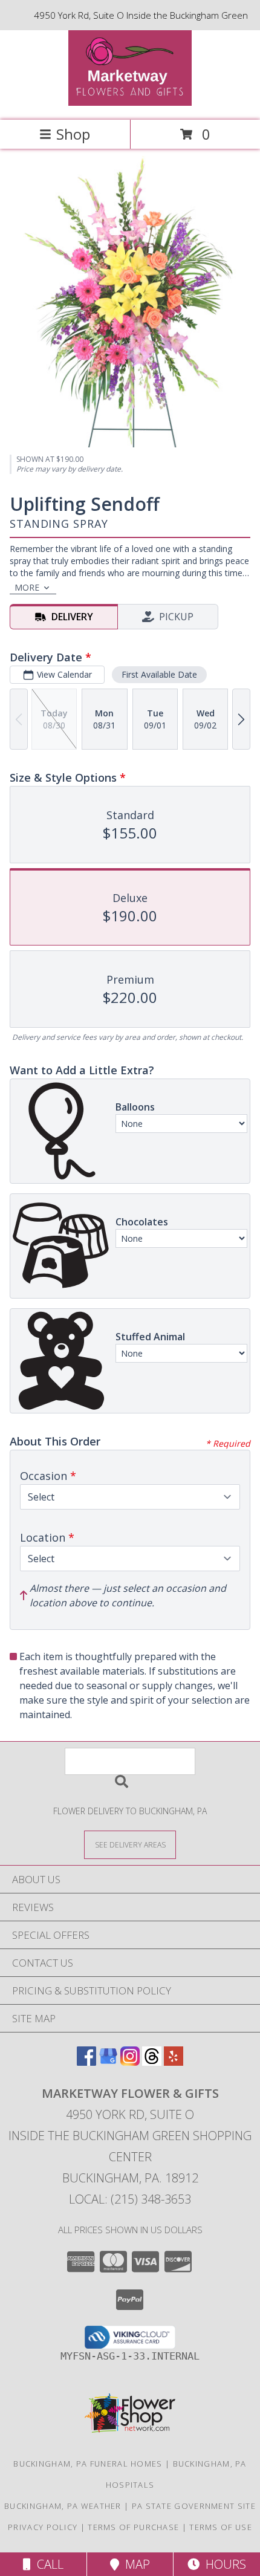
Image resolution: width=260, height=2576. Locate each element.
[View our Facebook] (86, 2062)
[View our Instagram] (130, 2062)
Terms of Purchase (133, 2527)
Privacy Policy (43, 2527)
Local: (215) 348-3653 (130, 2199)
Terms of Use (221, 2527)
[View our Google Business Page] (108, 2062)
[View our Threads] (152, 2062)
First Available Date (159, 674)
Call (47, 2564)
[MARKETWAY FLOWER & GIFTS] (130, 102)
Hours (223, 2564)
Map (135, 2564)
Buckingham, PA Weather (63, 2506)
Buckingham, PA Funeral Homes (88, 2464)
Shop (73, 134)
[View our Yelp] (174, 2062)
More (27, 587)
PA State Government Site (194, 2506)
